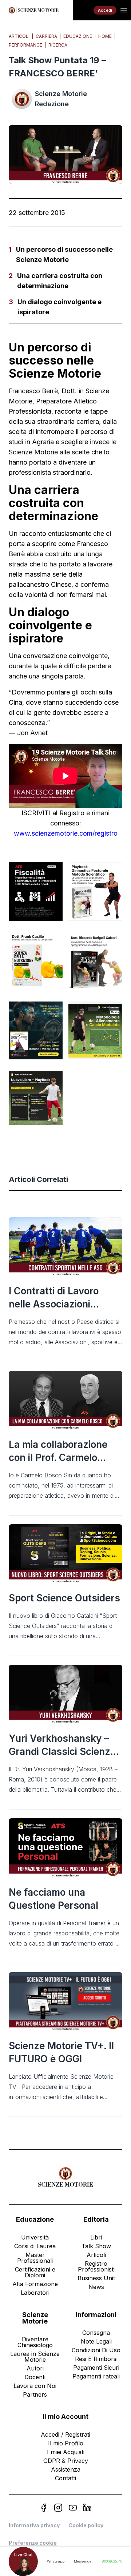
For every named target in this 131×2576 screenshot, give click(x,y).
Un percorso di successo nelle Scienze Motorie (64, 254)
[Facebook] (44, 2508)
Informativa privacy (34, 2525)
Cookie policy (86, 2525)
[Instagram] (58, 2508)
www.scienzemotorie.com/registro (66, 833)
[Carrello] (83, 10)
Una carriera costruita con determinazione (60, 281)
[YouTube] (73, 2508)
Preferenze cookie (33, 2543)
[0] (83, 10)
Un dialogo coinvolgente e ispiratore (59, 307)
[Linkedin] (87, 2508)
